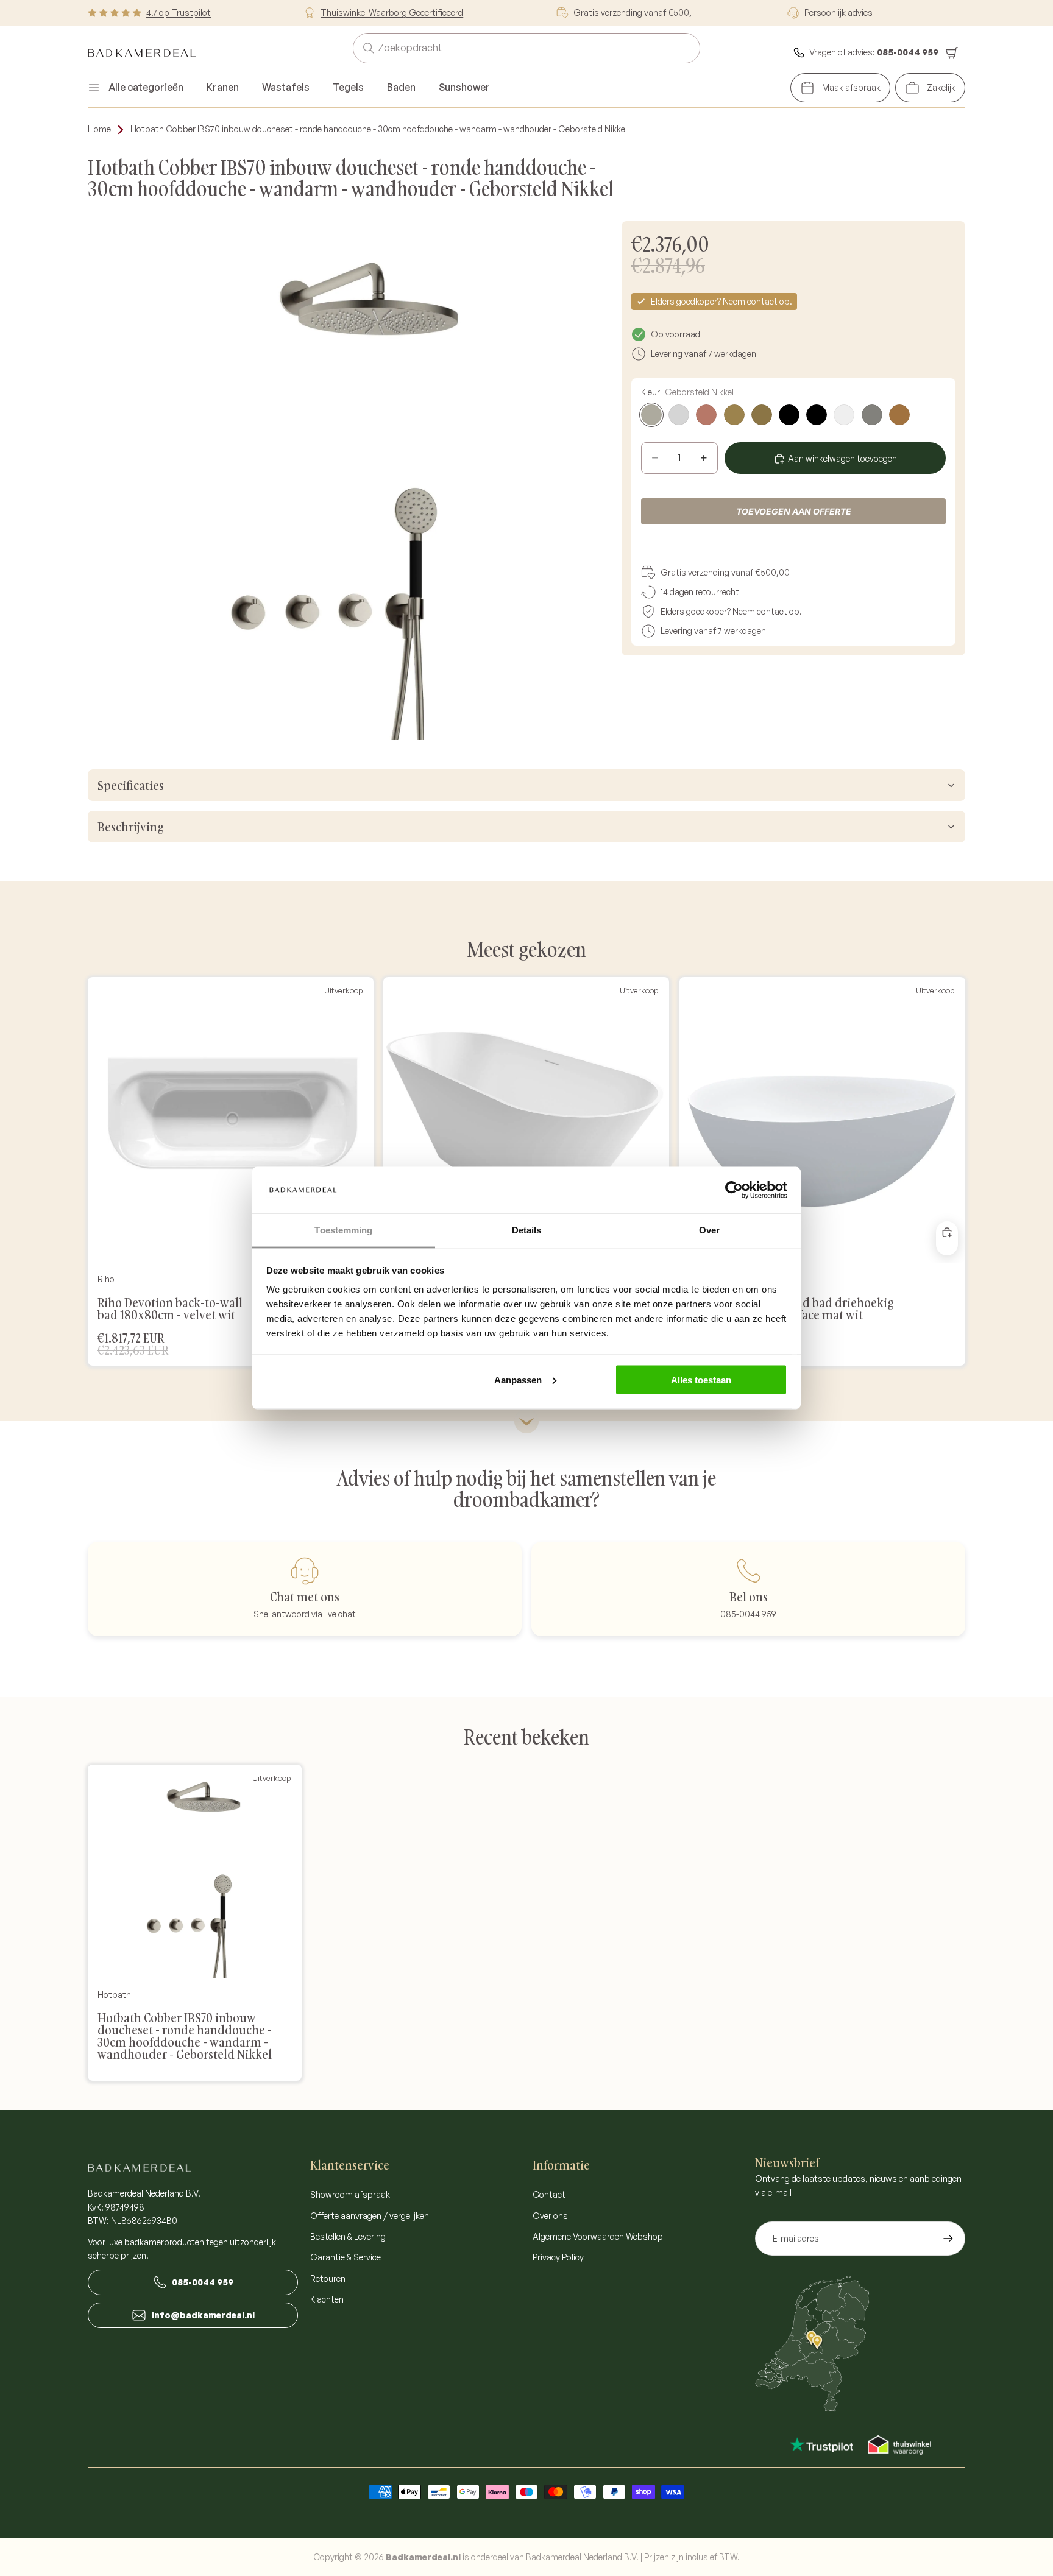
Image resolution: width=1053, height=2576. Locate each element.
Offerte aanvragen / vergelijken (370, 2216)
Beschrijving (130, 827)
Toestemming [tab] (343, 1230)
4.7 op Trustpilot (179, 12)
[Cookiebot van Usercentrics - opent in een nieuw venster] (734, 1190)
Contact (549, 2194)
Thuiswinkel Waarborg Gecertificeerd (392, 12)
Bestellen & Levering (348, 2236)
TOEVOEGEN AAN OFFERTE (794, 511)
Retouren (328, 2278)
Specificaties (131, 785)
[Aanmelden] (948, 2239)
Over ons (550, 2216)
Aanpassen (518, 1379)
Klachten (327, 2299)
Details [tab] (527, 1230)
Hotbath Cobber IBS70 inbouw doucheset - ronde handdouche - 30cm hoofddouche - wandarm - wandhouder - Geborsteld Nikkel (379, 129)
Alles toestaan (701, 1379)
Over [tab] (709, 1230)
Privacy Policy (558, 2257)
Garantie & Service (346, 2257)
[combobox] (512, 48)
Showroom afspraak (350, 2194)
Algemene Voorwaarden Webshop (598, 2236)
